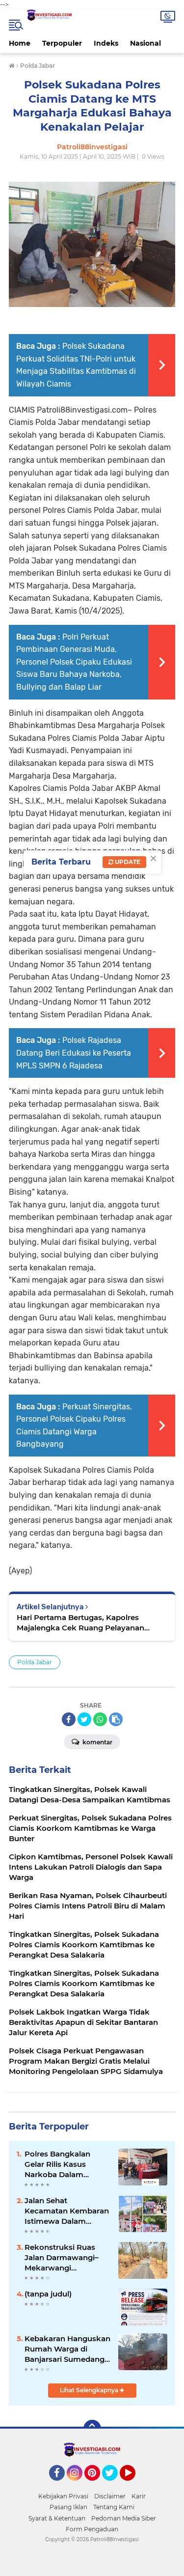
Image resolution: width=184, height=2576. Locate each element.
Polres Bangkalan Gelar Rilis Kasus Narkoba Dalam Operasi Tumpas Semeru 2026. (57, 2164)
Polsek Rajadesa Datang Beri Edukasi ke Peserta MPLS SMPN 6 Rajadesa (74, 1053)
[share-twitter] (84, 1719)
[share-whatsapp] (100, 1719)
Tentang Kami (114, 2507)
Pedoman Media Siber (124, 2518)
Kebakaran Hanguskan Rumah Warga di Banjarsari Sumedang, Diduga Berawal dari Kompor (67, 2349)
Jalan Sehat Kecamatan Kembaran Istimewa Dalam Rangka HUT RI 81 (67, 2211)
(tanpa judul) (48, 2294)
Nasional (145, 43)
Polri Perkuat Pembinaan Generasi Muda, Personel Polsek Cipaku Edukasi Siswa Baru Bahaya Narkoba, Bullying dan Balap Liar (74, 662)
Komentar (97, 1742)
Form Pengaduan (92, 2529)
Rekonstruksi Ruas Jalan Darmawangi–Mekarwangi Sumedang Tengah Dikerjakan (62, 2258)
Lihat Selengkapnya (90, 2390)
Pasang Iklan (68, 2507)
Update (127, 862)
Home (20, 43)
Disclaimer (110, 2496)
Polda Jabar (35, 1662)
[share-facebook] (69, 1719)
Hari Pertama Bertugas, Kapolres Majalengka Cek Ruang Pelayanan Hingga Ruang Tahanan (80, 1623)
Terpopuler (62, 43)
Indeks (106, 43)
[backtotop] (92, 2429)
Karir (139, 2496)
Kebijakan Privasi (63, 2496)
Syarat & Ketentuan (57, 2518)
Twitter (114, 2485)
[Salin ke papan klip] (116, 1719)
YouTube (134, 2485)
